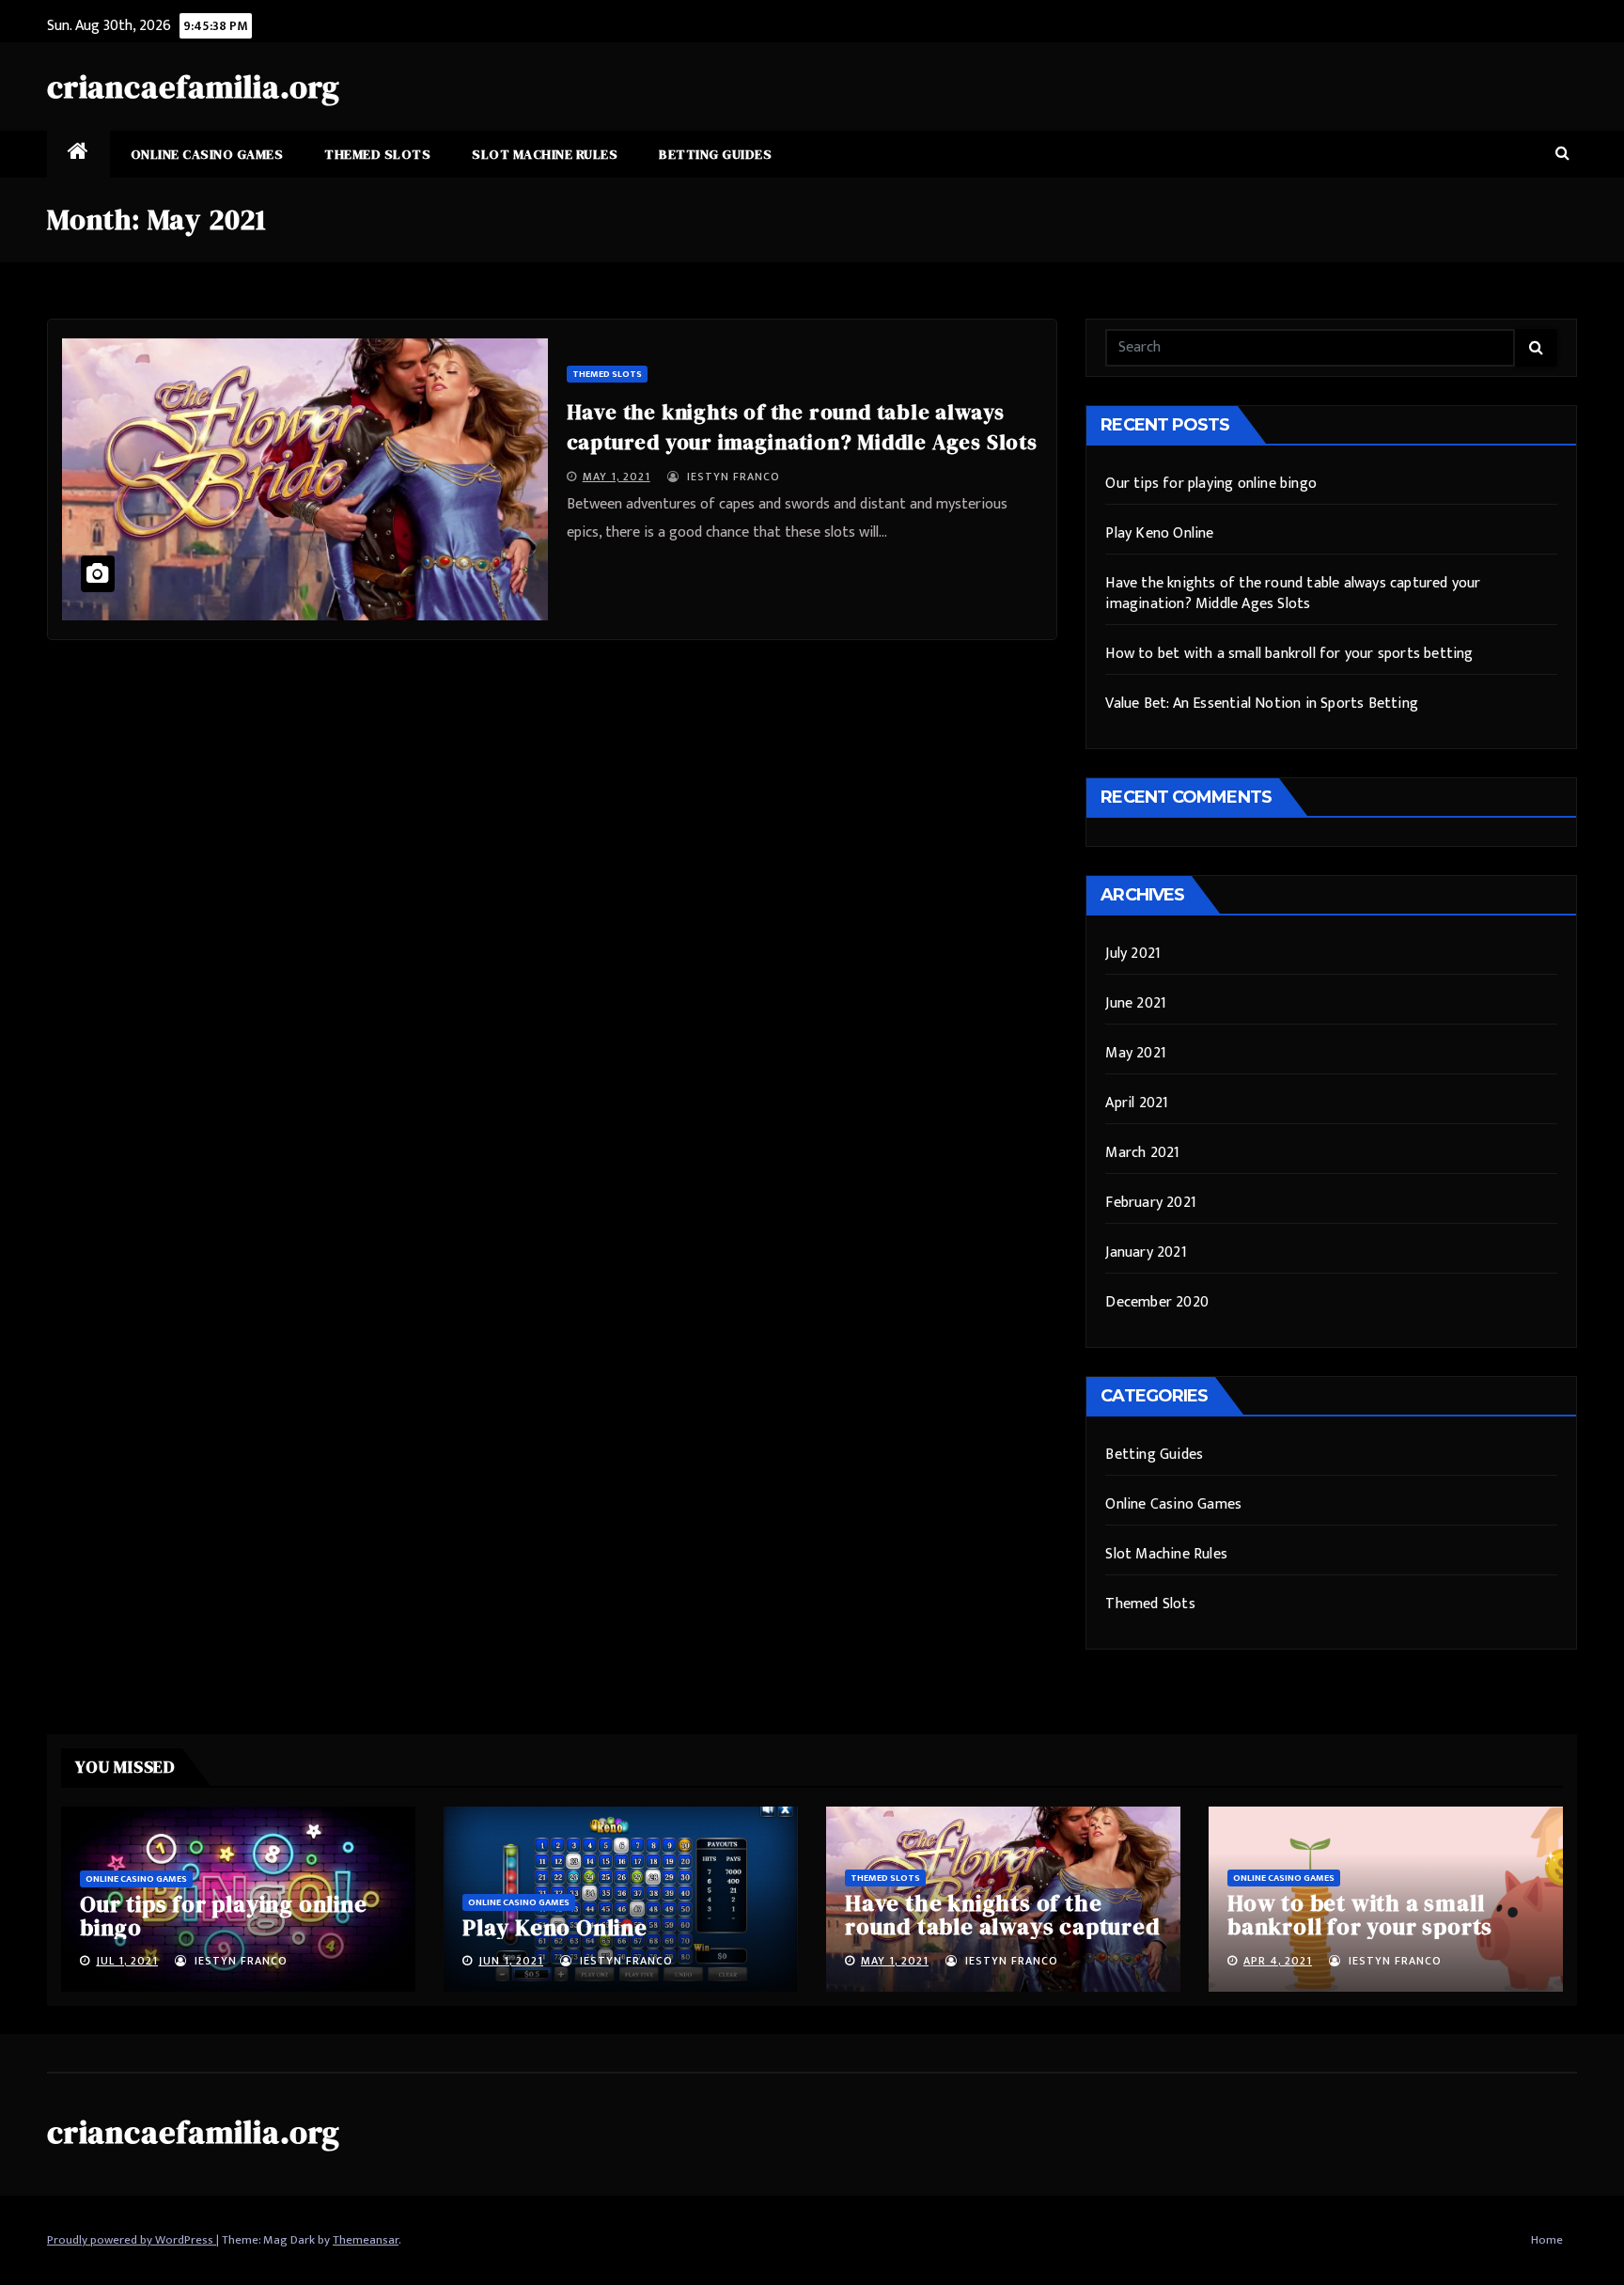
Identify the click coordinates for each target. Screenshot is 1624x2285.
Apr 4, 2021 (1278, 1961)
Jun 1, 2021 (511, 1961)
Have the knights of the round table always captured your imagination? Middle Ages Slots (1293, 594)
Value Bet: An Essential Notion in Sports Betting (1262, 704)
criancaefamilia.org (194, 86)
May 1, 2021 (617, 477)
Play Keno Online (1159, 533)
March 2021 (1142, 1153)
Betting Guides (715, 154)
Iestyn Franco (732, 477)
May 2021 (1136, 1053)
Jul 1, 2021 (127, 1961)
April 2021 (1137, 1103)
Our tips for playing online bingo (1211, 484)
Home (1547, 2240)
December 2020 (1157, 1302)
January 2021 (1146, 1252)
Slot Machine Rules (545, 154)
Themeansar (366, 2240)
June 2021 (1136, 1003)
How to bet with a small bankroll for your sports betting (1289, 654)
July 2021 (1133, 954)
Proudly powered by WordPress (132, 2240)
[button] (1562, 154)
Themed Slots (377, 154)
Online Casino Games (207, 154)
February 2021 (1151, 1203)
